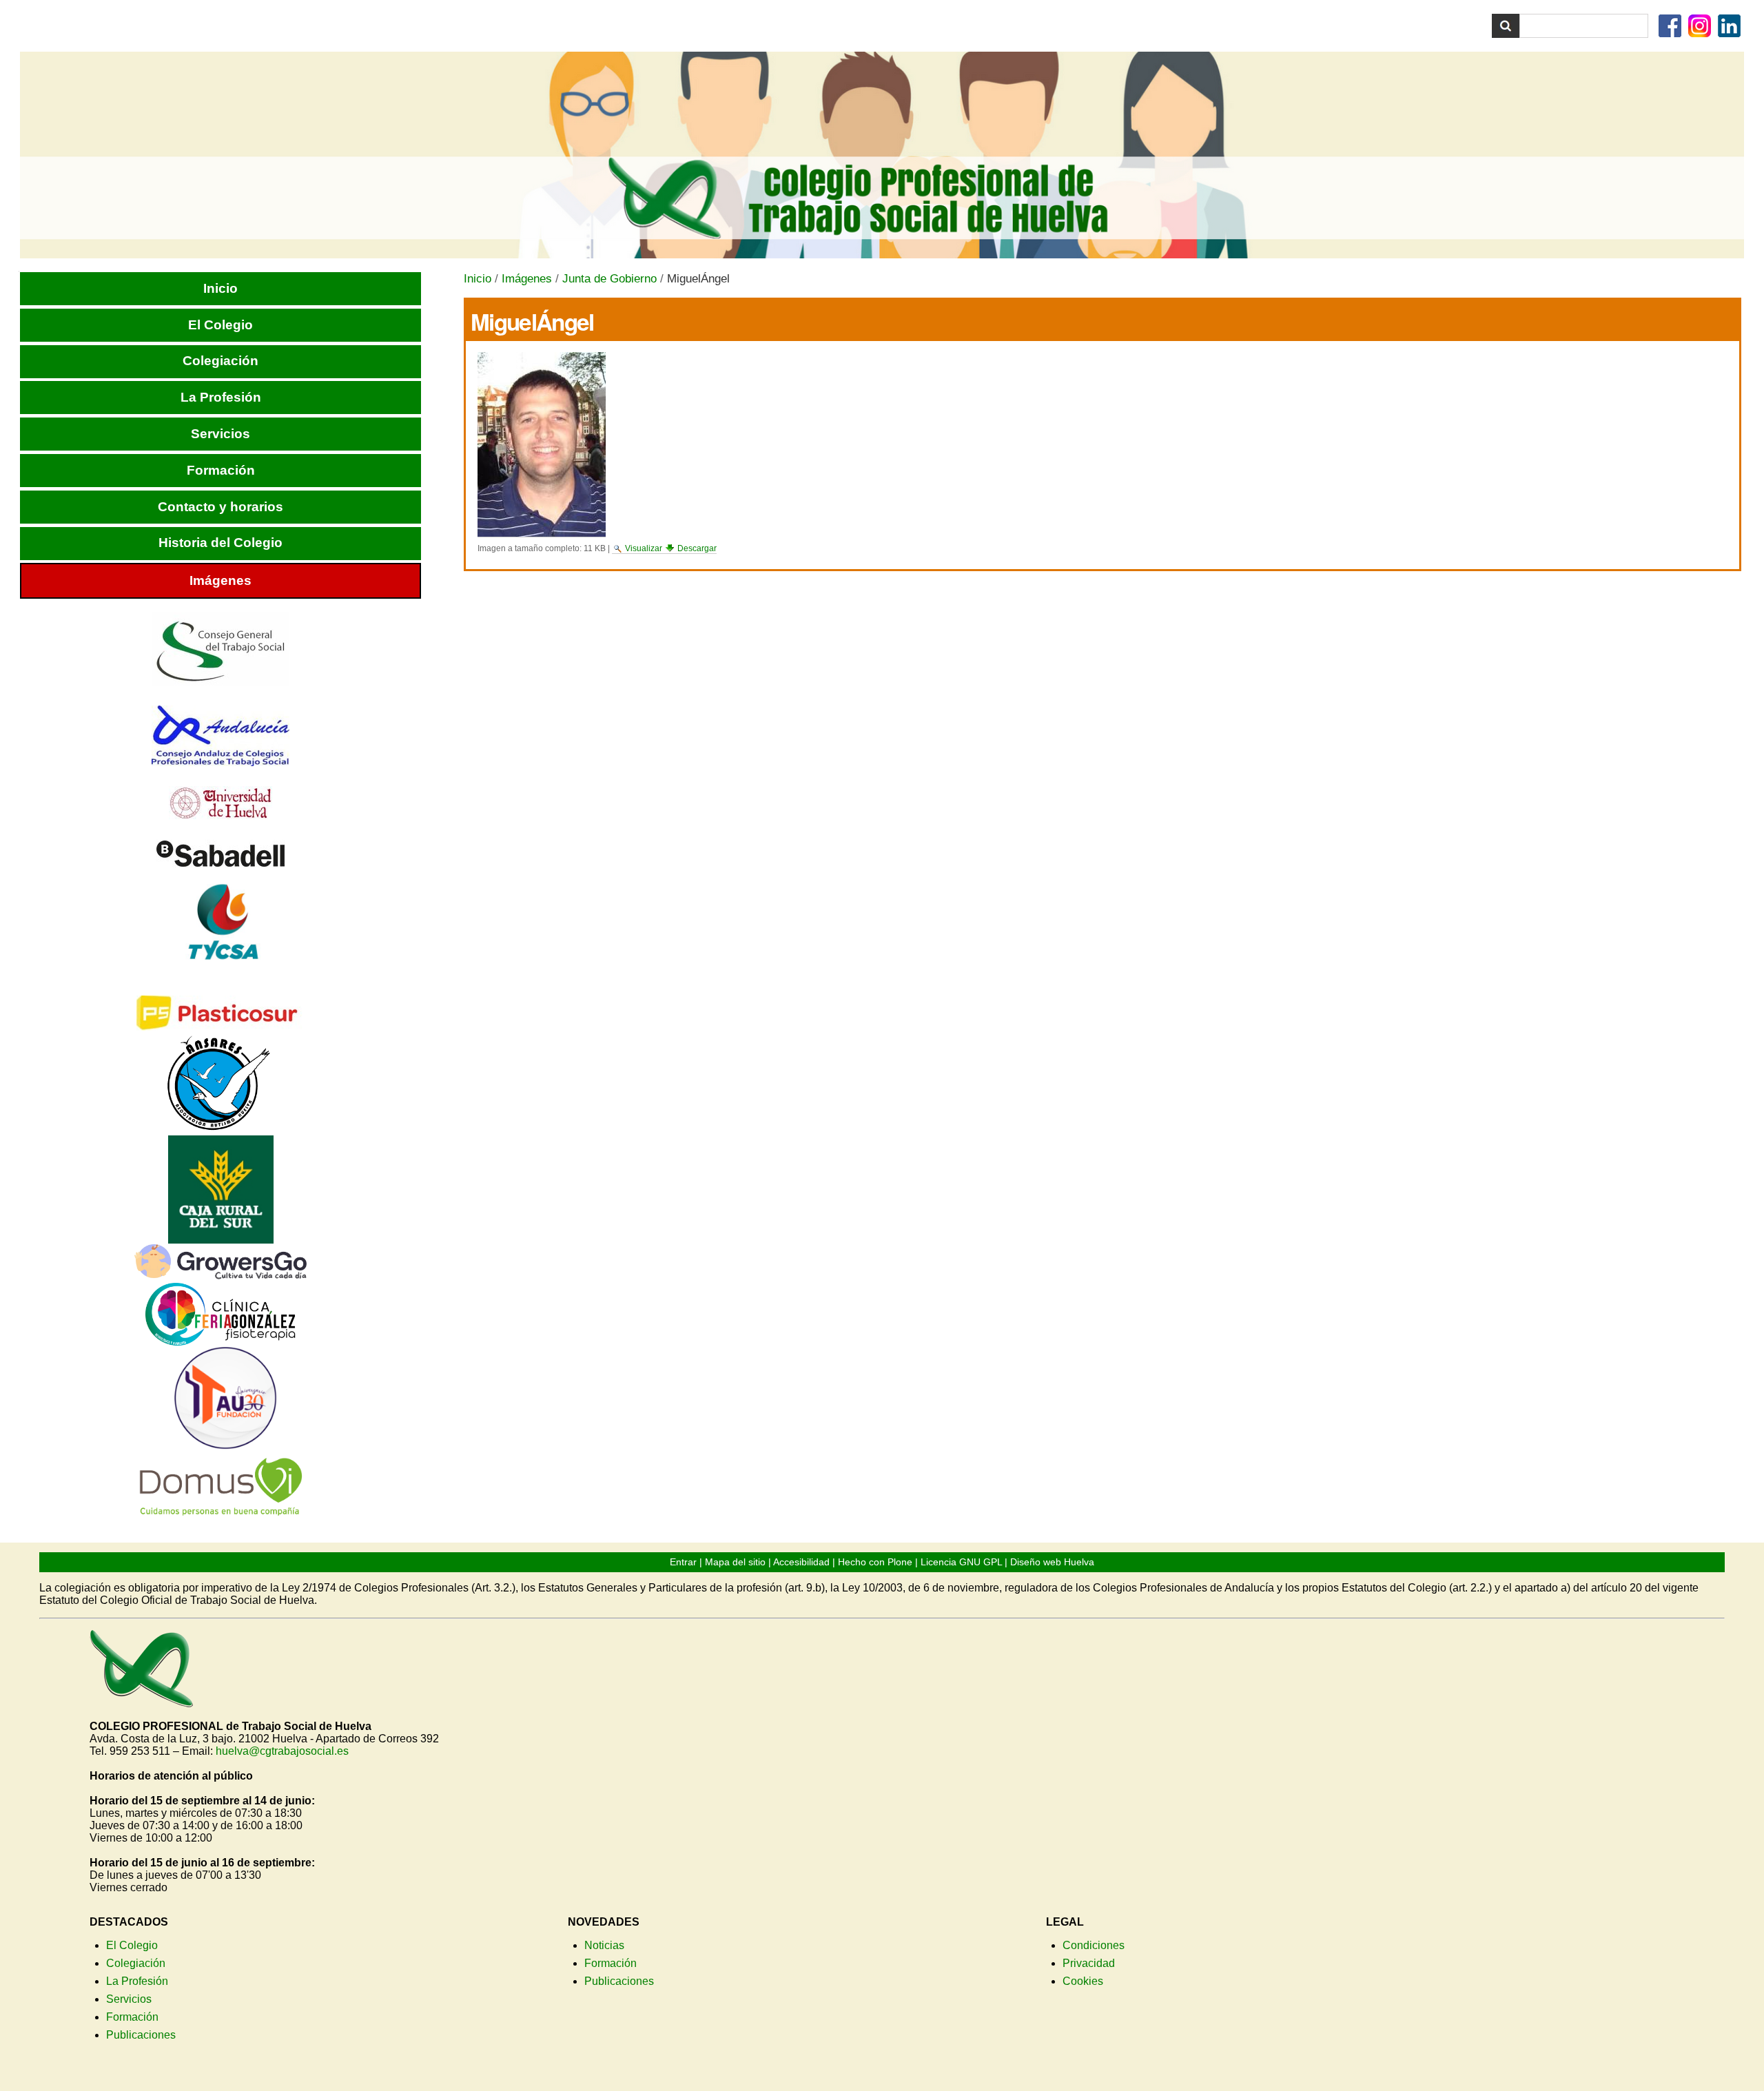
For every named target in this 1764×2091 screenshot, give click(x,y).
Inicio (478, 279)
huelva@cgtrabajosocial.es (282, 1751)
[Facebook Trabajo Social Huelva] (1672, 30)
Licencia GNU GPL (961, 1562)
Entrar (683, 1562)
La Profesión (137, 1981)
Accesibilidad (801, 1562)
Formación (132, 2017)
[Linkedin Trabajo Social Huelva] (1731, 30)
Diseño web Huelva (1052, 1562)
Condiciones (1094, 1945)
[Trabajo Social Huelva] (882, 155)
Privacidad (1089, 1963)
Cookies (1083, 1981)
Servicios (129, 1999)
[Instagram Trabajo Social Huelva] (1701, 30)
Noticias (604, 1945)
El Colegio (132, 1945)
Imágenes (527, 279)
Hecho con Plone (875, 1562)
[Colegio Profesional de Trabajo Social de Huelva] (141, 1701)
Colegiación (136, 1963)
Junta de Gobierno (609, 279)
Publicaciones (141, 2035)
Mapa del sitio (735, 1562)
